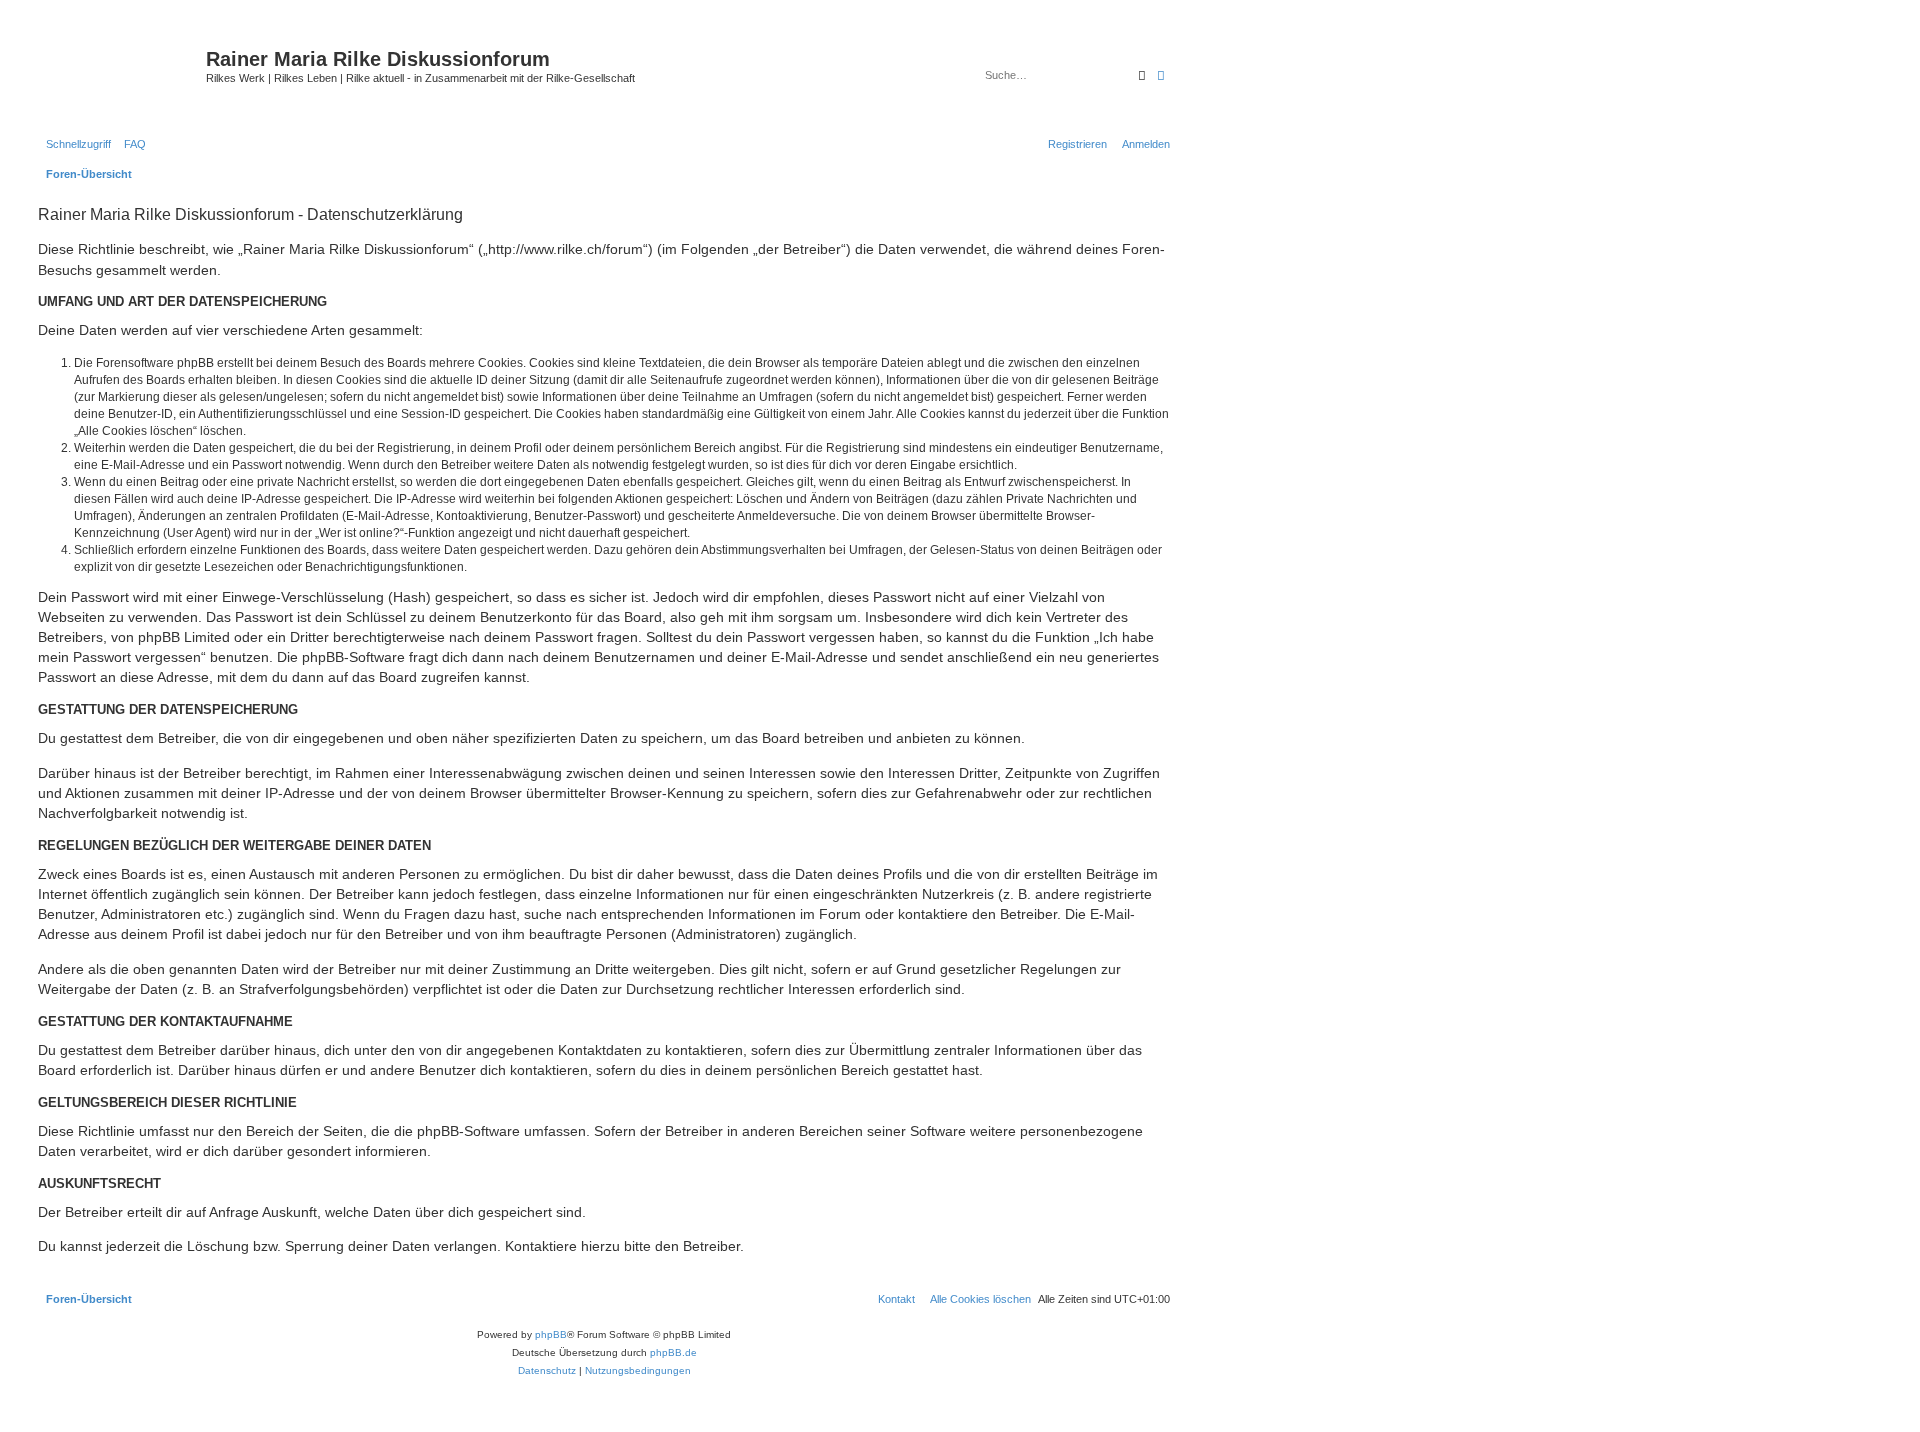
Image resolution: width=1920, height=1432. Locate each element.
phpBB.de (673, 1352)
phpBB (551, 1334)
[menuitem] (131, 144)
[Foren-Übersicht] (119, 75)
